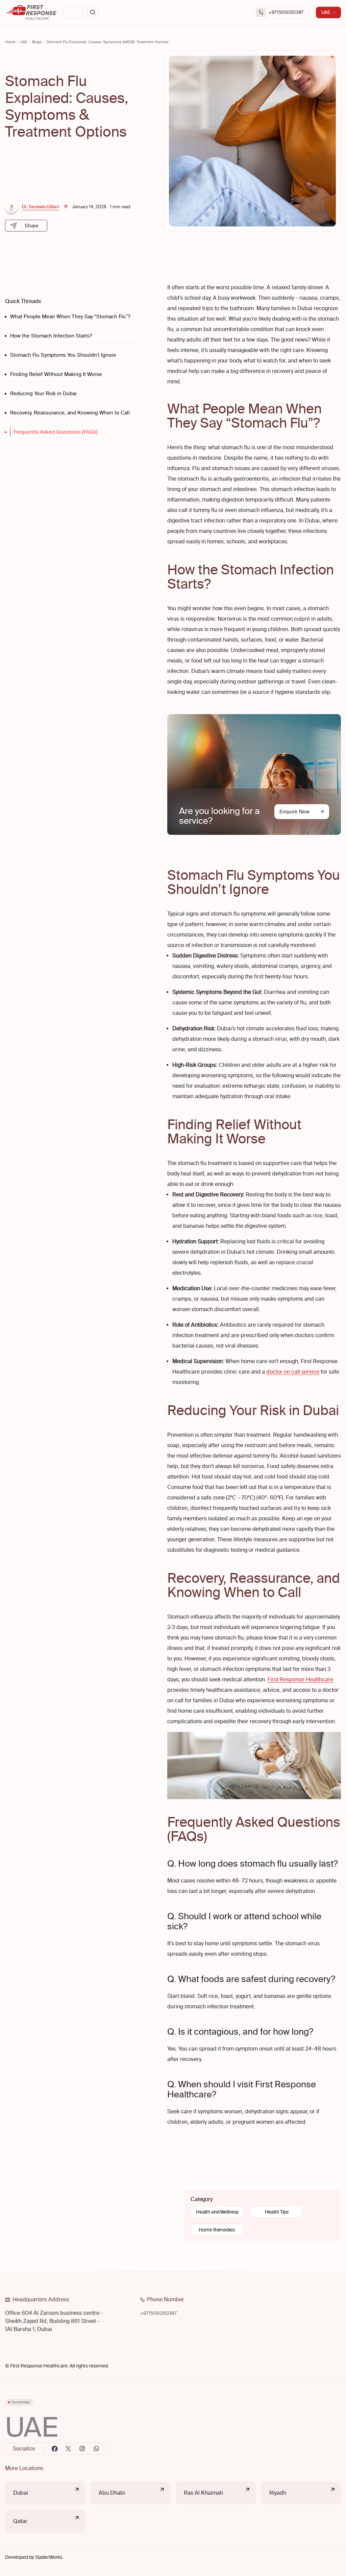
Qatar (20, 2521)
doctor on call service (293, 1372)
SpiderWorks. (49, 2557)
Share (32, 226)
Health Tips (277, 2212)
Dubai (21, 2493)
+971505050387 (286, 12)
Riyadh (278, 2493)
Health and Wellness (217, 2212)
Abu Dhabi (112, 2493)
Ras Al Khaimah (203, 2493)
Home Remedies (217, 2230)
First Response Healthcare (300, 1679)
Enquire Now (294, 812)
